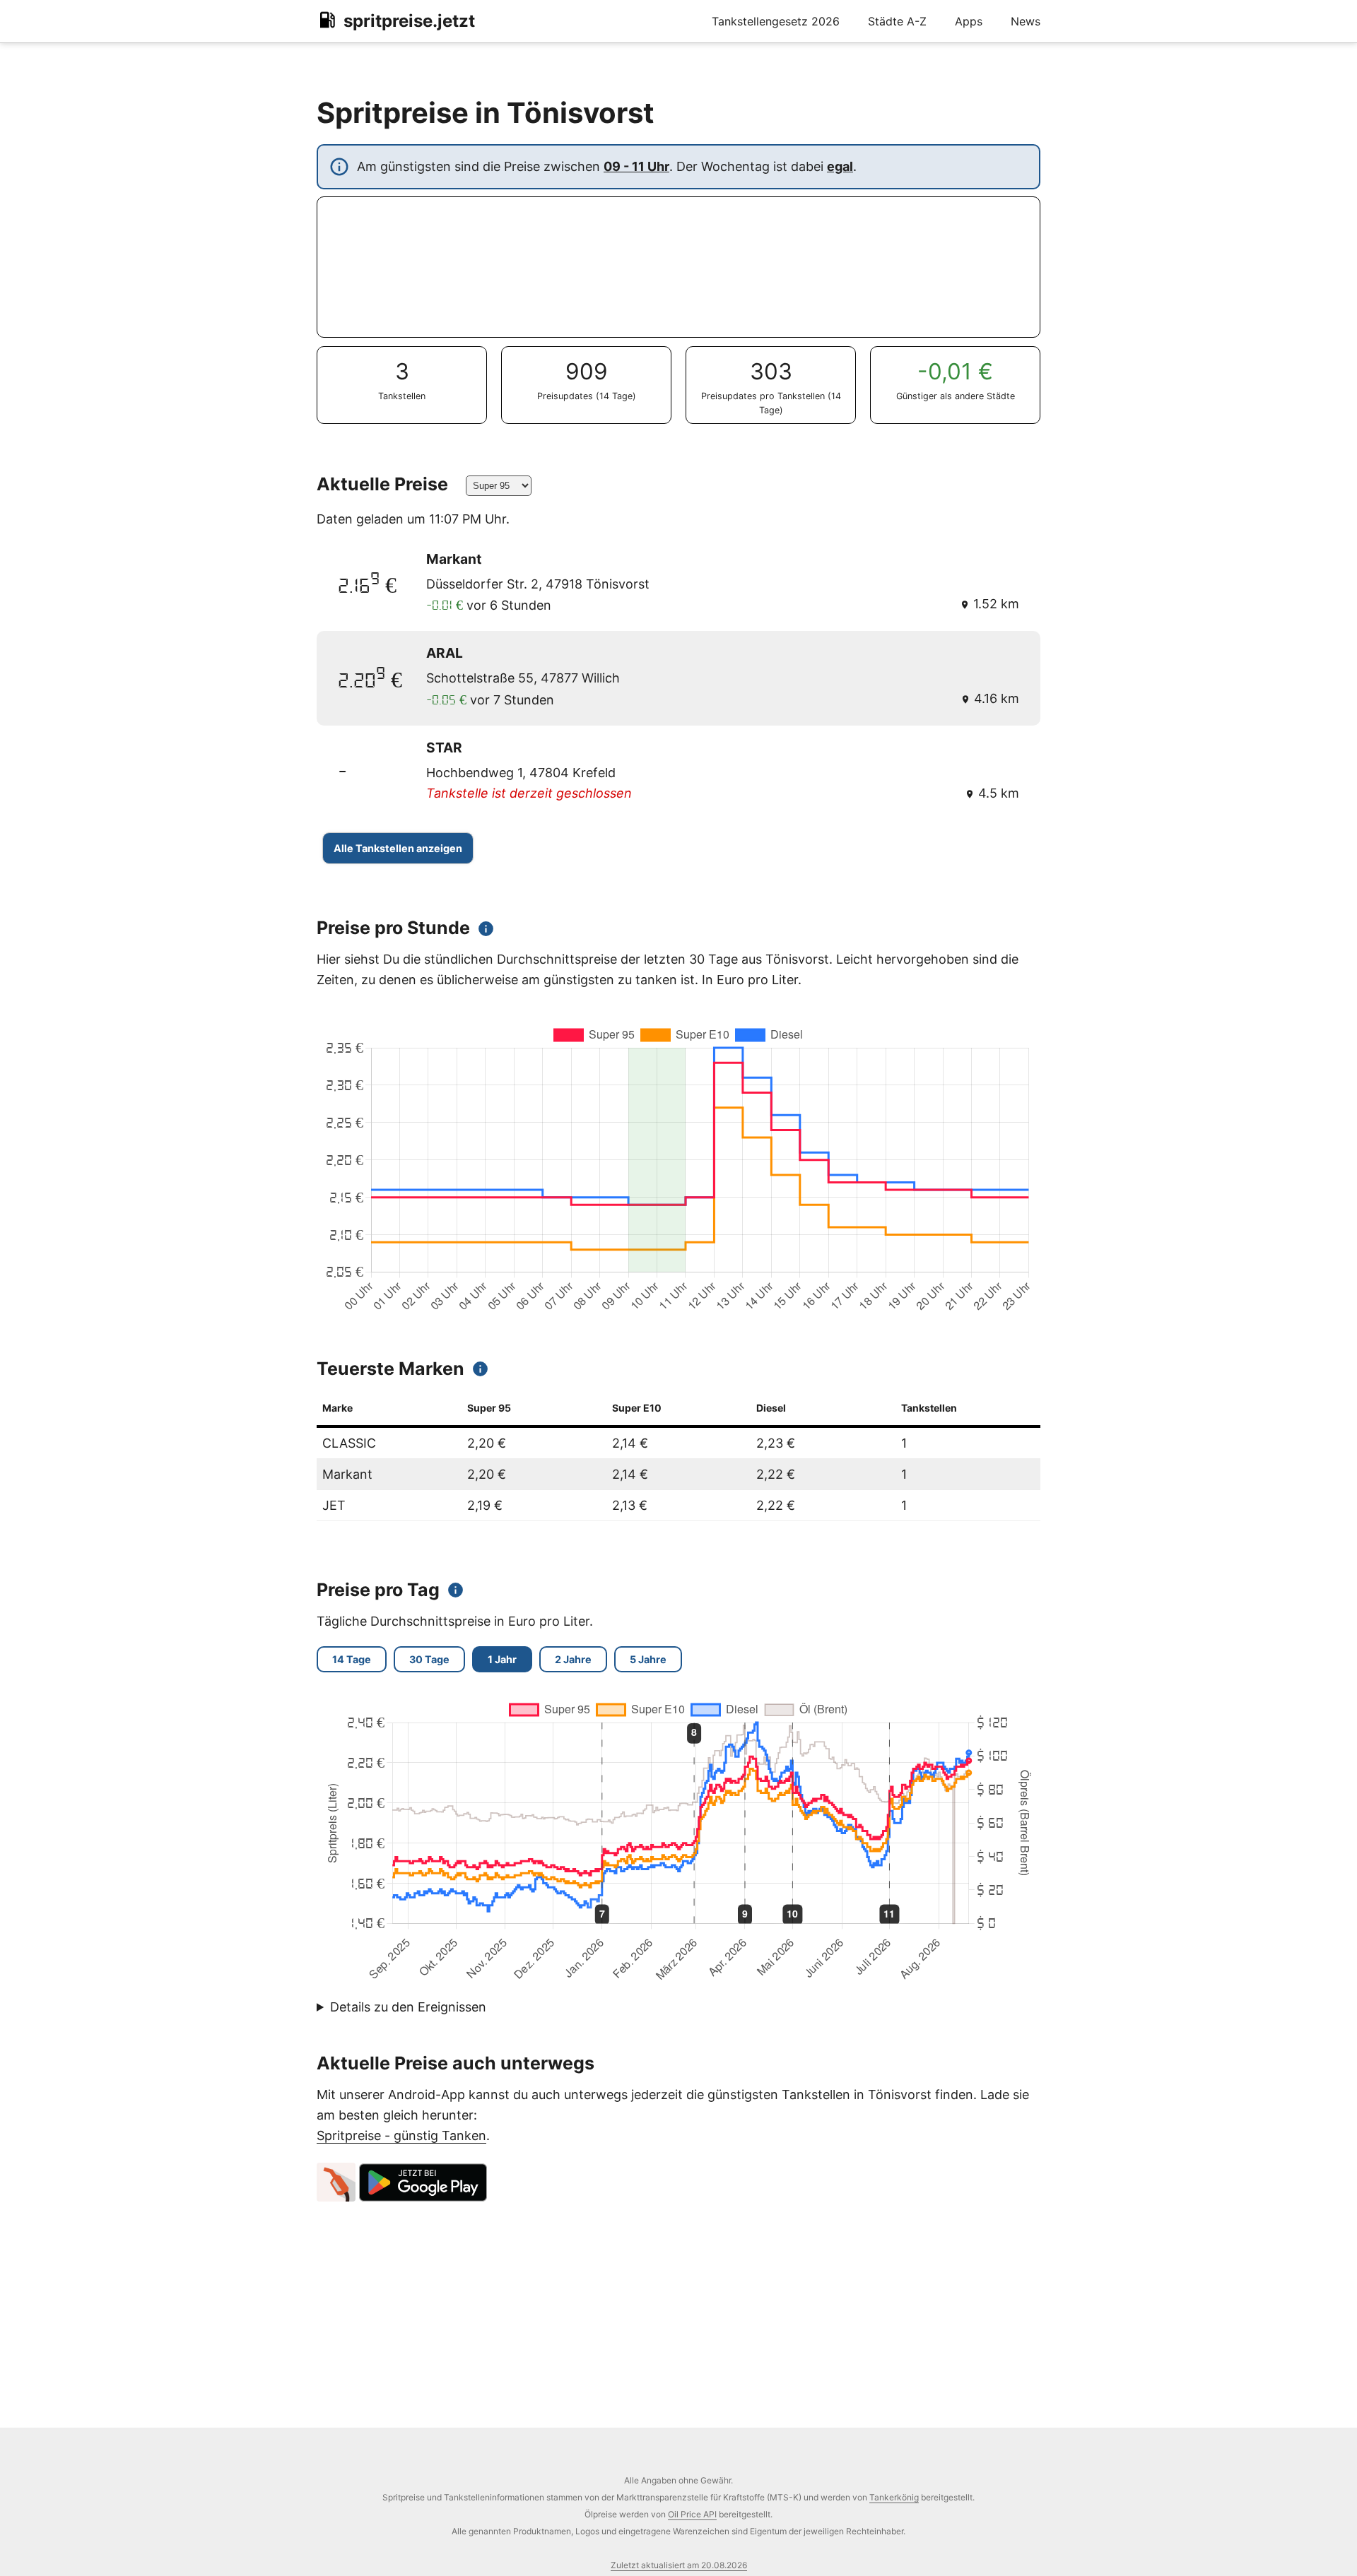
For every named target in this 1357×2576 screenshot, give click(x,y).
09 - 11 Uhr (636, 166)
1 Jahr (502, 1659)
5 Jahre (648, 1659)
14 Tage (352, 1659)
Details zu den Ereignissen (408, 2007)
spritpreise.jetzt (409, 21)
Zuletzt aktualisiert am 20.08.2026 (679, 2565)
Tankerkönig (894, 2497)
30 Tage (429, 1659)
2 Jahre (573, 1659)
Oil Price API (692, 2514)
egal (840, 166)
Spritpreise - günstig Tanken (401, 2135)
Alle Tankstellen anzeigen (398, 848)
